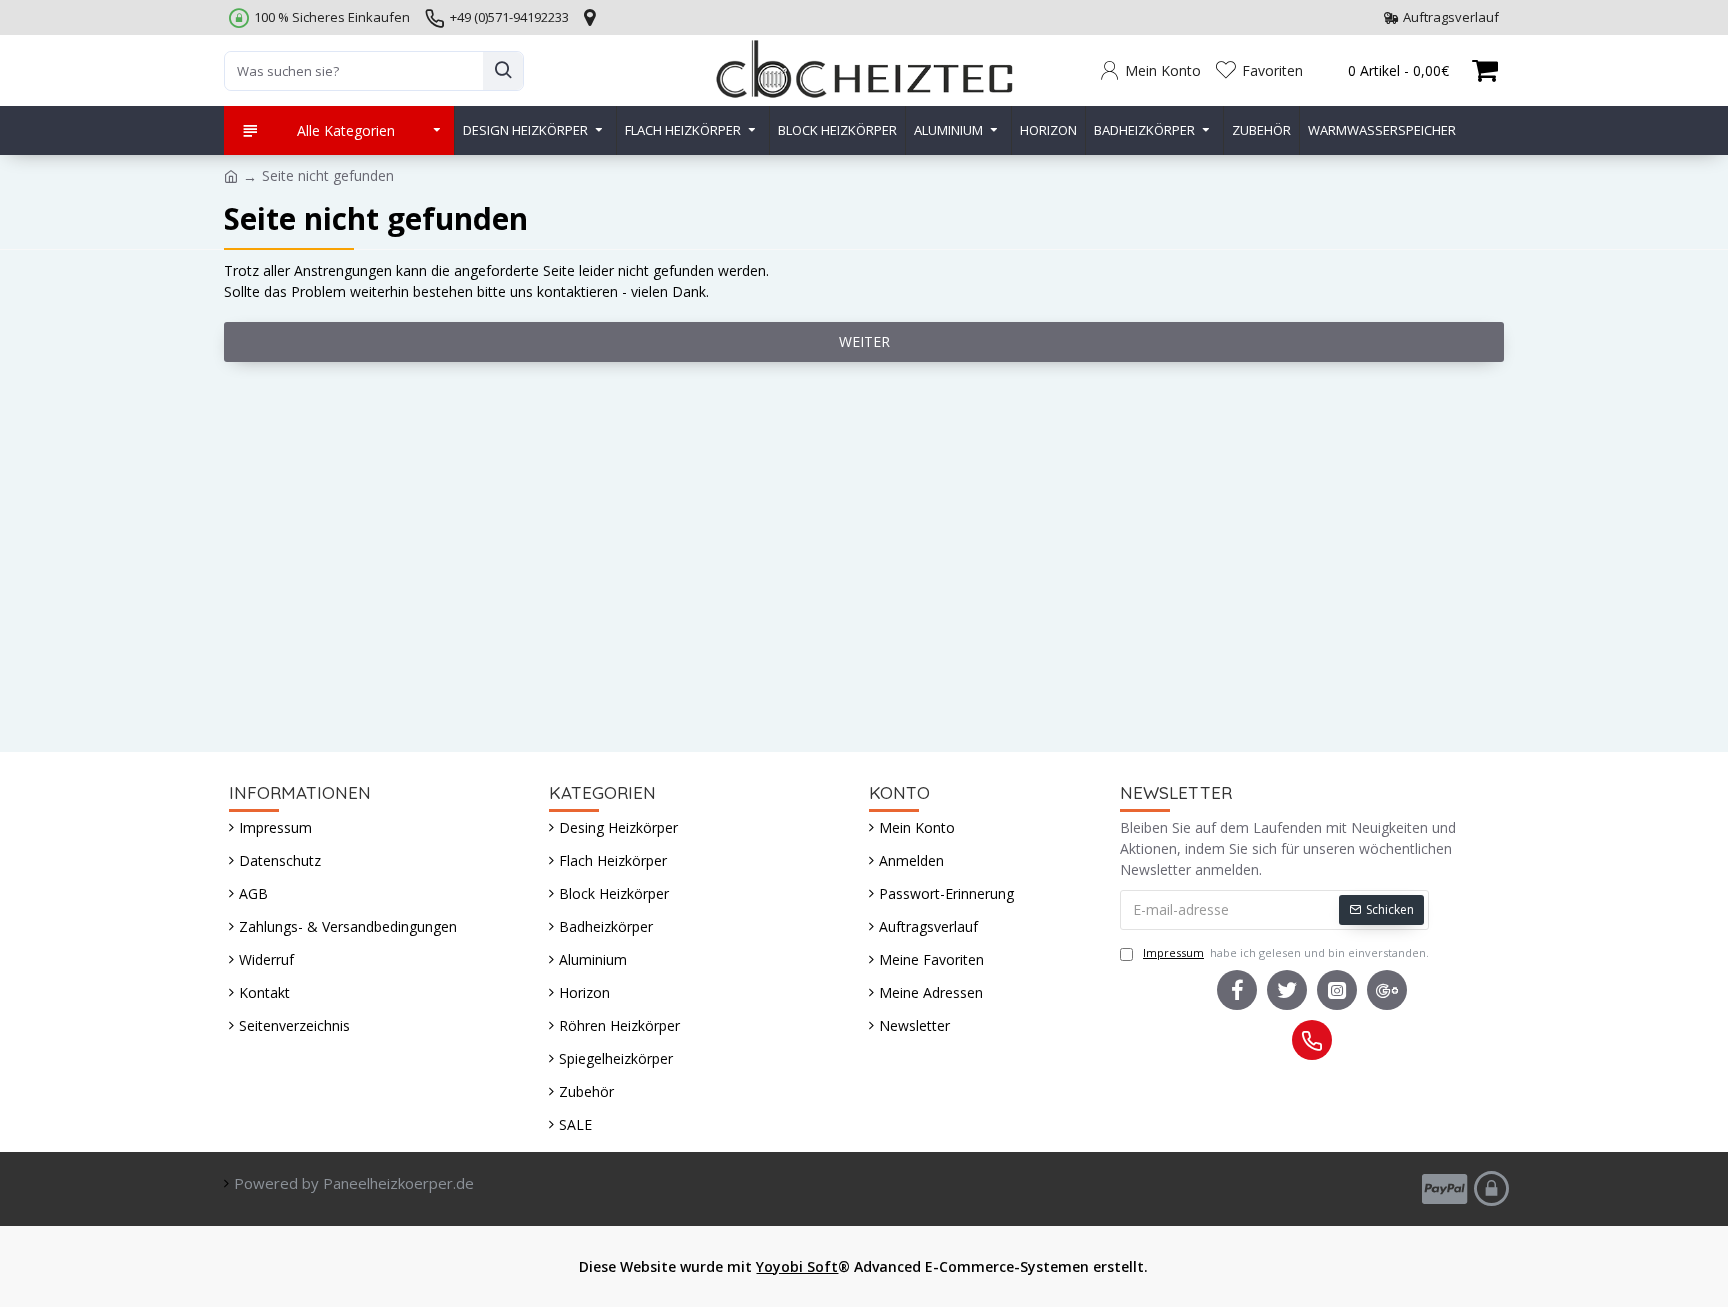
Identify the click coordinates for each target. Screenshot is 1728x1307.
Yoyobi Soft (797, 1266)
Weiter (864, 341)
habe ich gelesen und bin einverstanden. (1286, 952)
